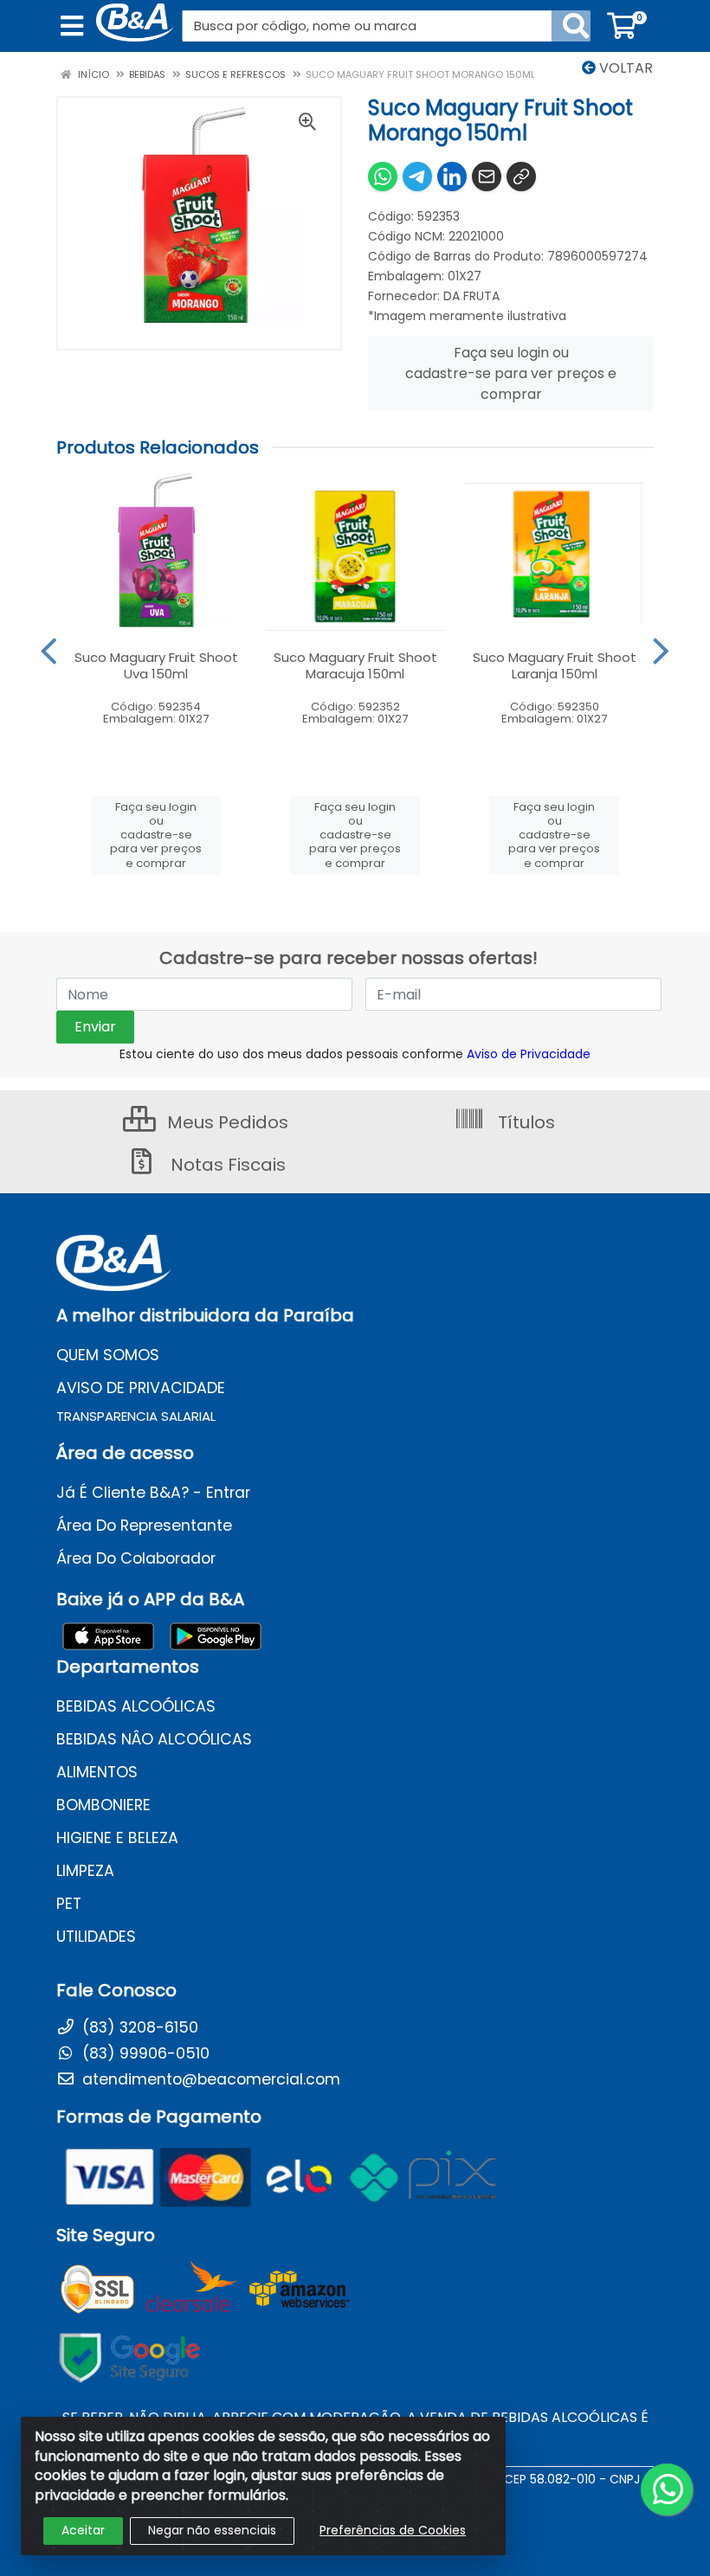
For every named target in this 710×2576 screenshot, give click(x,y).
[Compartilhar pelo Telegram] (417, 177)
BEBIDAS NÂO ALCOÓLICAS (154, 1739)
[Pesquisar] (576, 26)
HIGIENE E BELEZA (117, 1838)
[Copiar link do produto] (521, 177)
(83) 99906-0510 (144, 2053)
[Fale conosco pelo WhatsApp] (667, 2489)
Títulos (524, 1122)
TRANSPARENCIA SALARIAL (136, 1416)
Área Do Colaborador (136, 1558)
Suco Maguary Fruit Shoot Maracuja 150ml (355, 665)
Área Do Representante (144, 1526)
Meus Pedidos (226, 1122)
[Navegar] (49, 652)
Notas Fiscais (226, 1165)
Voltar (624, 68)
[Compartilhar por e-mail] (487, 177)
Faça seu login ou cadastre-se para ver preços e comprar (511, 373)
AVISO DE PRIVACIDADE (141, 1388)
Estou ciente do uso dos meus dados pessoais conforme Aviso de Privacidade (355, 1054)
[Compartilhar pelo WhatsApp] (383, 177)
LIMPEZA (85, 1871)
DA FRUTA (471, 296)
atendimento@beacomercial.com (209, 2079)
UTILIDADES (96, 1937)
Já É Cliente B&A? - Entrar (153, 1493)
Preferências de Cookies (393, 2530)
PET (69, 1904)
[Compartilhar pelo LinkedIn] (452, 177)
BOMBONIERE (103, 1805)
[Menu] (72, 26)
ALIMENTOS (97, 1772)
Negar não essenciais (212, 2530)
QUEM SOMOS (108, 1355)
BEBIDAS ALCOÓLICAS (136, 1706)
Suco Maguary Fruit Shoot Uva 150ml (156, 665)
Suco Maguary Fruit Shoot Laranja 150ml (555, 665)
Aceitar (83, 2530)
